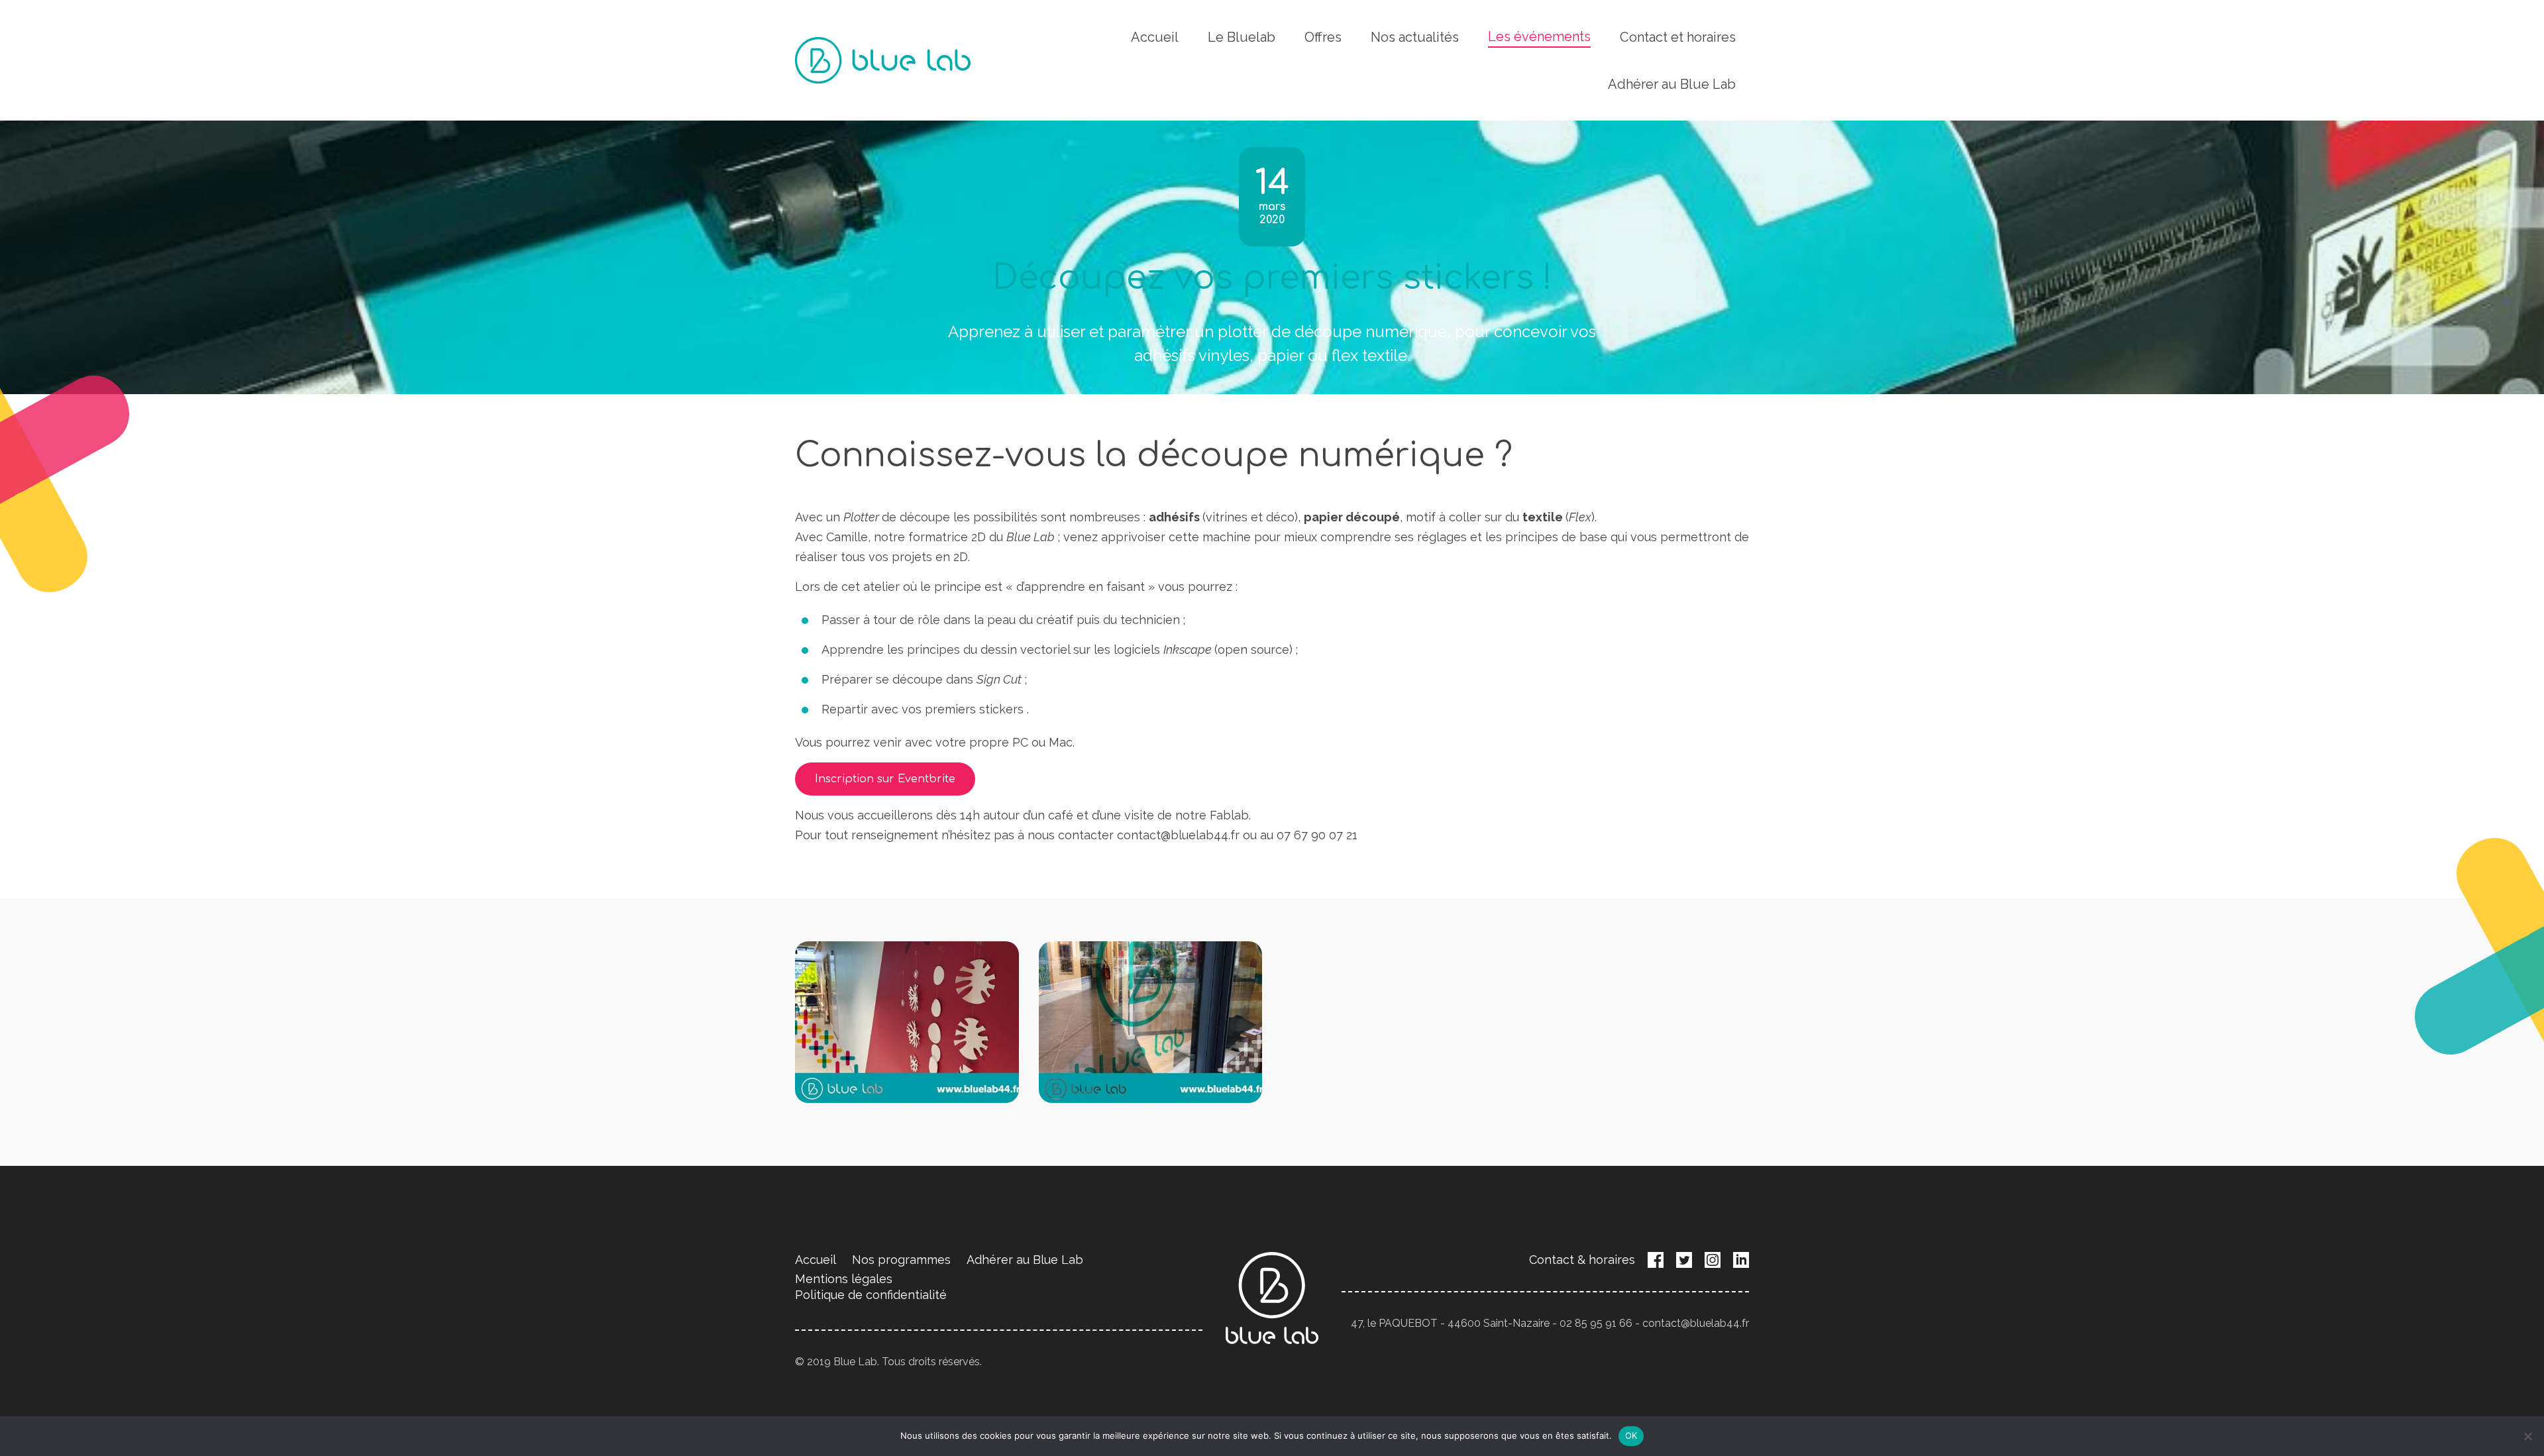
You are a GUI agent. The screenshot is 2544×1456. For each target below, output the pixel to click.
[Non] (2527, 1436)
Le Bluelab (1242, 37)
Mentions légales (844, 1279)
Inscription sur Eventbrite (885, 779)
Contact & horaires (1582, 1260)
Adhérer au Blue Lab (1672, 84)
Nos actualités (1415, 37)
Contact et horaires (1678, 37)
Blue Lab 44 (883, 60)
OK (1631, 1435)
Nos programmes (901, 1260)
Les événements (1539, 36)
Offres (1323, 37)
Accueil (1155, 37)
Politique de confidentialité (871, 1295)
